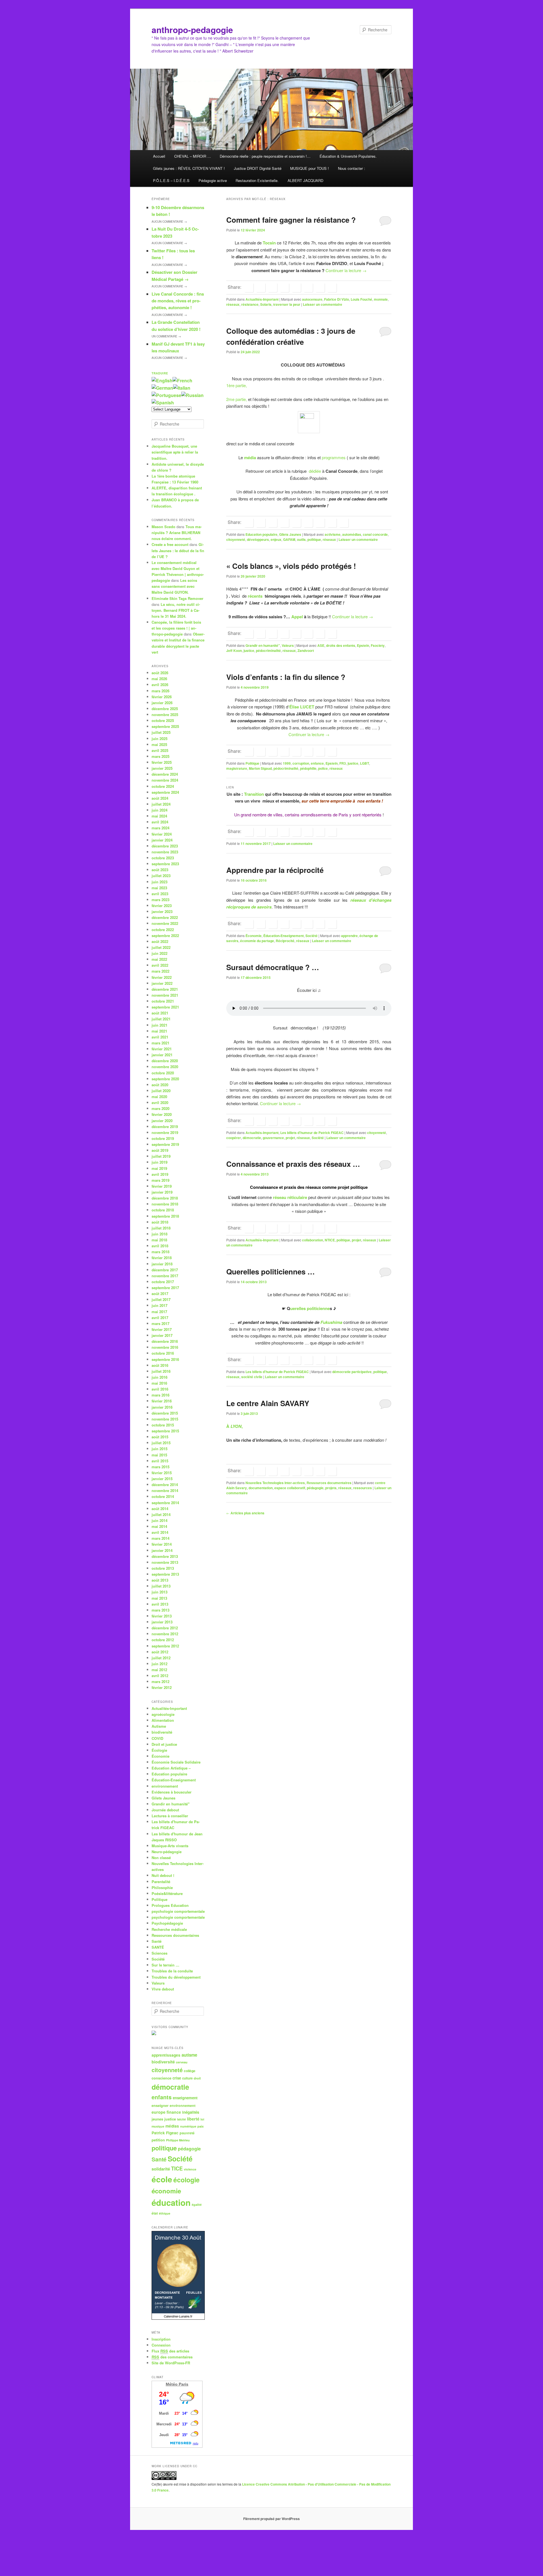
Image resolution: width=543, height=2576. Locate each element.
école (162, 2179)
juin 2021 (160, 1025)
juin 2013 (160, 1592)
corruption (301, 763)
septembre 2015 (165, 1431)
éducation (171, 2202)
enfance (317, 763)
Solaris (266, 304)
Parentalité (161, 1882)
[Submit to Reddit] (308, 288)
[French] (182, 380)
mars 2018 (160, 1252)
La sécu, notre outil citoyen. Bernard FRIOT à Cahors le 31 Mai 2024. (176, 610)
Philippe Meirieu (178, 2140)
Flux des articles (170, 2351)
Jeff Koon (234, 650)
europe (159, 2112)
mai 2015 (159, 1455)
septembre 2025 (165, 726)
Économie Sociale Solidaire (176, 1762)
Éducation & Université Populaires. (348, 156)
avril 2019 (160, 1174)
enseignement (185, 2098)
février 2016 (162, 1401)
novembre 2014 (165, 1490)
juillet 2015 (161, 1443)
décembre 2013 (165, 1556)
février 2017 (162, 1329)
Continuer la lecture (346, 270)
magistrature (237, 768)
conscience (161, 2078)
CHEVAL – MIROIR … (193, 156)
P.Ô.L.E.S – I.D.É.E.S (171, 180)
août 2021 (160, 1013)
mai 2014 (159, 1526)
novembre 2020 (165, 1067)
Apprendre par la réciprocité (275, 870)
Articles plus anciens (245, 1513)
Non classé (161, 1858)
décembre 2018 (165, 1198)
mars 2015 (160, 1467)
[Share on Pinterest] (273, 523)
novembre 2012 (165, 1634)
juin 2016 (160, 1377)
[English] (162, 380)
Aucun (169, 222)
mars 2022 (160, 971)
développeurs (258, 539)
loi (202, 2119)
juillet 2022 (161, 947)
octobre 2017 (163, 1282)
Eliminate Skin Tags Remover (177, 598)
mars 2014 (160, 1538)
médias (172, 2126)
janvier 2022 (162, 983)
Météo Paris (177, 2384)
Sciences (160, 1953)
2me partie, (237, 399)
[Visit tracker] (154, 2034)
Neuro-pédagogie (167, 1852)
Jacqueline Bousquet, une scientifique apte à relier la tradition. (175, 452)
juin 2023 (160, 882)
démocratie (252, 1138)
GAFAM (289, 539)
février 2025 (162, 762)
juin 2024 (160, 810)
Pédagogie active (213, 180)
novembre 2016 (165, 1347)
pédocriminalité (268, 650)
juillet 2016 (161, 1371)
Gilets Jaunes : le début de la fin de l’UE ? (178, 550)
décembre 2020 (165, 1061)
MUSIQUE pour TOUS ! (310, 168)
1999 (287, 763)
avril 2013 (160, 1604)
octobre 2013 (163, 1568)
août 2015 (160, 1437)
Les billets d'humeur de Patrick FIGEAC (312, 1133)
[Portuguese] (166, 395)
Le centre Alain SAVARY (268, 1403)
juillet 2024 (161, 804)
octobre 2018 (163, 1210)
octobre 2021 (163, 1001)
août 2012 (160, 1652)
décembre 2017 (165, 1270)
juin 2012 (160, 1664)
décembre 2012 (165, 1628)
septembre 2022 (165, 935)
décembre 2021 (165, 989)
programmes (333, 457)
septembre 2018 (165, 1216)
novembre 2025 (165, 715)
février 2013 (162, 1616)
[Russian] (192, 395)
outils (301, 539)
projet (290, 1138)
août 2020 (160, 1085)
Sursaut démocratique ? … (273, 967)
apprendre (349, 936)
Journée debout (165, 1810)
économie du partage (257, 941)
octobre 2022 (163, 930)
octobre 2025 (163, 720)
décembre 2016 (165, 1341)
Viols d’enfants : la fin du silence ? (286, 677)
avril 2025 (160, 750)
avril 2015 (160, 1461)
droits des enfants (341, 645)
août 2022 (160, 941)
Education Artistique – (171, 1768)
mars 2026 (160, 691)
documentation (261, 1488)
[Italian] (182, 388)
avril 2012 (160, 1676)
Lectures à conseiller (170, 1816)
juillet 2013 (161, 1586)
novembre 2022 (165, 923)
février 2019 (162, 1186)
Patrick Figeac (165, 2133)
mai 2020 (159, 1097)
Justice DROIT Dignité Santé (258, 168)
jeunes (157, 2119)
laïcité (181, 2119)
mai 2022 (159, 959)
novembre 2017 (165, 1276)
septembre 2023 (165, 864)
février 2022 (162, 977)
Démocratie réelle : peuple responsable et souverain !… (265, 156)
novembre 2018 (165, 1204)
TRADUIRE (160, 373)
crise (177, 2078)
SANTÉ (158, 1947)
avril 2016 (160, 1389)
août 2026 (160, 673)
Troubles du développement (176, 1977)
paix (201, 2126)
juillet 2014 (161, 1514)
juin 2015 (160, 1449)
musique (158, 2126)
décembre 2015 (165, 1413)
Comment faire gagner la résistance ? (291, 220)
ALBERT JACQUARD (305, 180)
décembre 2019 (165, 1127)
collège (190, 2071)
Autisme (159, 1726)
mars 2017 (160, 1323)
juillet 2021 (161, 1019)
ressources (363, 1488)
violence (190, 2169)
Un (166, 336)
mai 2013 (159, 1598)
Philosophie (162, 1887)
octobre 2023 (163, 858)
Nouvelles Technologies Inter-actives (275, 1483)
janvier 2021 (162, 1055)
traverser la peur (287, 304)
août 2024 (160, 798)
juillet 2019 (161, 1156)
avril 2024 (160, 822)
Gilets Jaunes (290, 534)
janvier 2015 (162, 1479)
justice (249, 650)
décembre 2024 (165, 774)
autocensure (312, 299)
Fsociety (378, 645)
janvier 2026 (162, 703)
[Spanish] (163, 403)
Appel (297, 617)
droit (197, 2078)
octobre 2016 (163, 1353)
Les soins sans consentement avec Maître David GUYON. (174, 586)
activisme (333, 534)
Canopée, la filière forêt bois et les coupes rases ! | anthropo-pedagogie (176, 628)
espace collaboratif (290, 1488)
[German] (162, 388)
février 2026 (162, 697)
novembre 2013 (165, 1562)
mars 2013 (160, 1610)
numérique (188, 2126)
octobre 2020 (163, 1073)
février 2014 (162, 1544)
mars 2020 (160, 1108)
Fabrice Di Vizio (337, 299)
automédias (352, 534)
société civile (252, 1377)
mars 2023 (160, 900)
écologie (187, 2180)
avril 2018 (160, 1246)
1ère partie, (237, 385)
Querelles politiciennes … (271, 1271)
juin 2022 (160, 953)
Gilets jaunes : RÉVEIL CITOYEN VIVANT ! (189, 168)
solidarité (161, 2169)
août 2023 (160, 870)
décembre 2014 (165, 1485)
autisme (189, 2055)
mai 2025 (159, 744)
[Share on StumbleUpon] (320, 288)
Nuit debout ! (163, 1875)
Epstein (363, 645)
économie (166, 2191)
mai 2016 (159, 1383)
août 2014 (160, 1509)
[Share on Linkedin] (273, 288)
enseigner (160, 2106)
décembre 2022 (165, 917)
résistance (250, 304)
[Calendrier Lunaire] (178, 2318)
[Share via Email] (332, 288)
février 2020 (162, 1114)
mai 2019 (159, 1168)
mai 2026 (159, 679)
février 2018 (162, 1258)
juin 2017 (160, 1305)
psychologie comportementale (178, 1911)
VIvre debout (163, 1989)
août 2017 (160, 1294)
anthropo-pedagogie (192, 30)
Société (312, 936)
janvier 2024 (162, 840)
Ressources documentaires (329, 1483)
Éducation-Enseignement (284, 936)
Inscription (161, 2339)
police (323, 768)
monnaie (381, 299)
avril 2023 (160, 894)
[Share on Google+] (285, 288)
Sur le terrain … (165, 1965)
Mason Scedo (163, 527)
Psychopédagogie (167, 1923)
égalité (197, 2205)
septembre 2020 (165, 1079)
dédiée (315, 471)
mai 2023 (159, 888)
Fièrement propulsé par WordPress (271, 2519)
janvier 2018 (162, 1264)
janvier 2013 (162, 1622)
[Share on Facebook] (249, 288)
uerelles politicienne (310, 1308)
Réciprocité (285, 941)
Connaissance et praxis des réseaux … (293, 1164)
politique (314, 539)
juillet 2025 (161, 732)
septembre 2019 (165, 1144)
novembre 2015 (165, 1419)
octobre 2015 (163, 1425)
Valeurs (288, 645)
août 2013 (160, 1580)
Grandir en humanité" (263, 645)
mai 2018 (159, 1240)
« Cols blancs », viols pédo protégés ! (291, 566)
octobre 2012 (163, 1640)
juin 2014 (160, 1520)
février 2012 (162, 1687)
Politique (252, 763)
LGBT (365, 763)
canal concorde (375, 534)
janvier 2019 (162, 1192)
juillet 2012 (161, 1658)
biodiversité (162, 1732)
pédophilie (308, 768)
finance (174, 2112)
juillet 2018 (161, 1228)
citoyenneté (236, 539)
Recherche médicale (169, 1929)
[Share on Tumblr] (296, 288)
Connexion (161, 2345)
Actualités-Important (262, 299)
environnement (165, 1786)
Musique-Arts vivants (170, 1846)
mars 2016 (160, 1395)
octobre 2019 (163, 1138)
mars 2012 (160, 1681)
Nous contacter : (352, 168)
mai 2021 (159, 1031)
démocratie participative (352, 1372)
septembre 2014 (165, 1503)
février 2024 (162, 834)
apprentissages (166, 2055)
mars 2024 (160, 828)
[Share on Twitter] (261, 288)
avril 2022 (160, 965)
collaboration (313, 1240)
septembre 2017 (165, 1288)
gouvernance (273, 1138)
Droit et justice (164, 1744)
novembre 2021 (165, 995)
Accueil (159, 156)
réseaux (233, 304)
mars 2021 (160, 1043)
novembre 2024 (165, 780)
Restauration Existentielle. (257, 180)
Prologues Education (170, 1905)
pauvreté (187, 2133)
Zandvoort (306, 650)
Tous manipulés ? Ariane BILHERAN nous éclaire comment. (177, 533)
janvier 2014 (162, 1550)
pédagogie (315, 1488)
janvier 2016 (162, 1407)
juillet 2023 (161, 876)
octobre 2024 (163, 786)
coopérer (234, 1138)
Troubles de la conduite (172, 1971)
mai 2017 (159, 1312)
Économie (254, 936)
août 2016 (160, 1365)
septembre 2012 (165, 1646)
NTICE (330, 1240)
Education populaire (261, 534)
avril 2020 (160, 1102)
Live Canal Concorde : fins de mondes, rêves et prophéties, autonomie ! (178, 301)
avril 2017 (160, 1318)
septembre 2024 (165, 792)
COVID (157, 1738)
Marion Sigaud (260, 768)
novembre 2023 (165, 852)
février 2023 (162, 906)
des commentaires (172, 2357)
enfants (162, 2097)
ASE (321, 645)
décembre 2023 (165, 846)
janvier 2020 (162, 1121)
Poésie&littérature (167, 1893)
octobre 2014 (163, 1496)
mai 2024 (159, 816)
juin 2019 (160, 1162)
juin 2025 (160, 739)
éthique (165, 2213)
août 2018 (160, 1222)
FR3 (343, 763)
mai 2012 (159, 1670)
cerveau (182, 2062)
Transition (255, 794)
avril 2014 (160, 1532)
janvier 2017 (162, 1335)
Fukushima (331, 1322)
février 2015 (162, 1473)
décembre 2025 (165, 709)
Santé (157, 1941)
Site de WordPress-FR (171, 2363)
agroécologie (163, 1714)
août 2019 (160, 1150)
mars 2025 (160, 756)
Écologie (159, 1750)
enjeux (276, 539)
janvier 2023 (162, 911)
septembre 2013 (165, 1574)
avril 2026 (160, 685)
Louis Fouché (361, 299)
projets (331, 1488)
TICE (177, 2169)
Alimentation (163, 1720)
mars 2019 (160, 1180)
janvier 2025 (162, 768)
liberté (193, 2119)
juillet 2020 (161, 1091)
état (155, 2213)
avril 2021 (160, 1037)
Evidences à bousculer (172, 1792)
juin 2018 (160, 1234)
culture (187, 2078)
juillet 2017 (161, 1299)
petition (158, 2140)
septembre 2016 (165, 1359)
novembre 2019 (165, 1132)
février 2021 (162, 1049)
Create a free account (170, 544)
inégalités (191, 2112)
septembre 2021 (165, 1007)
